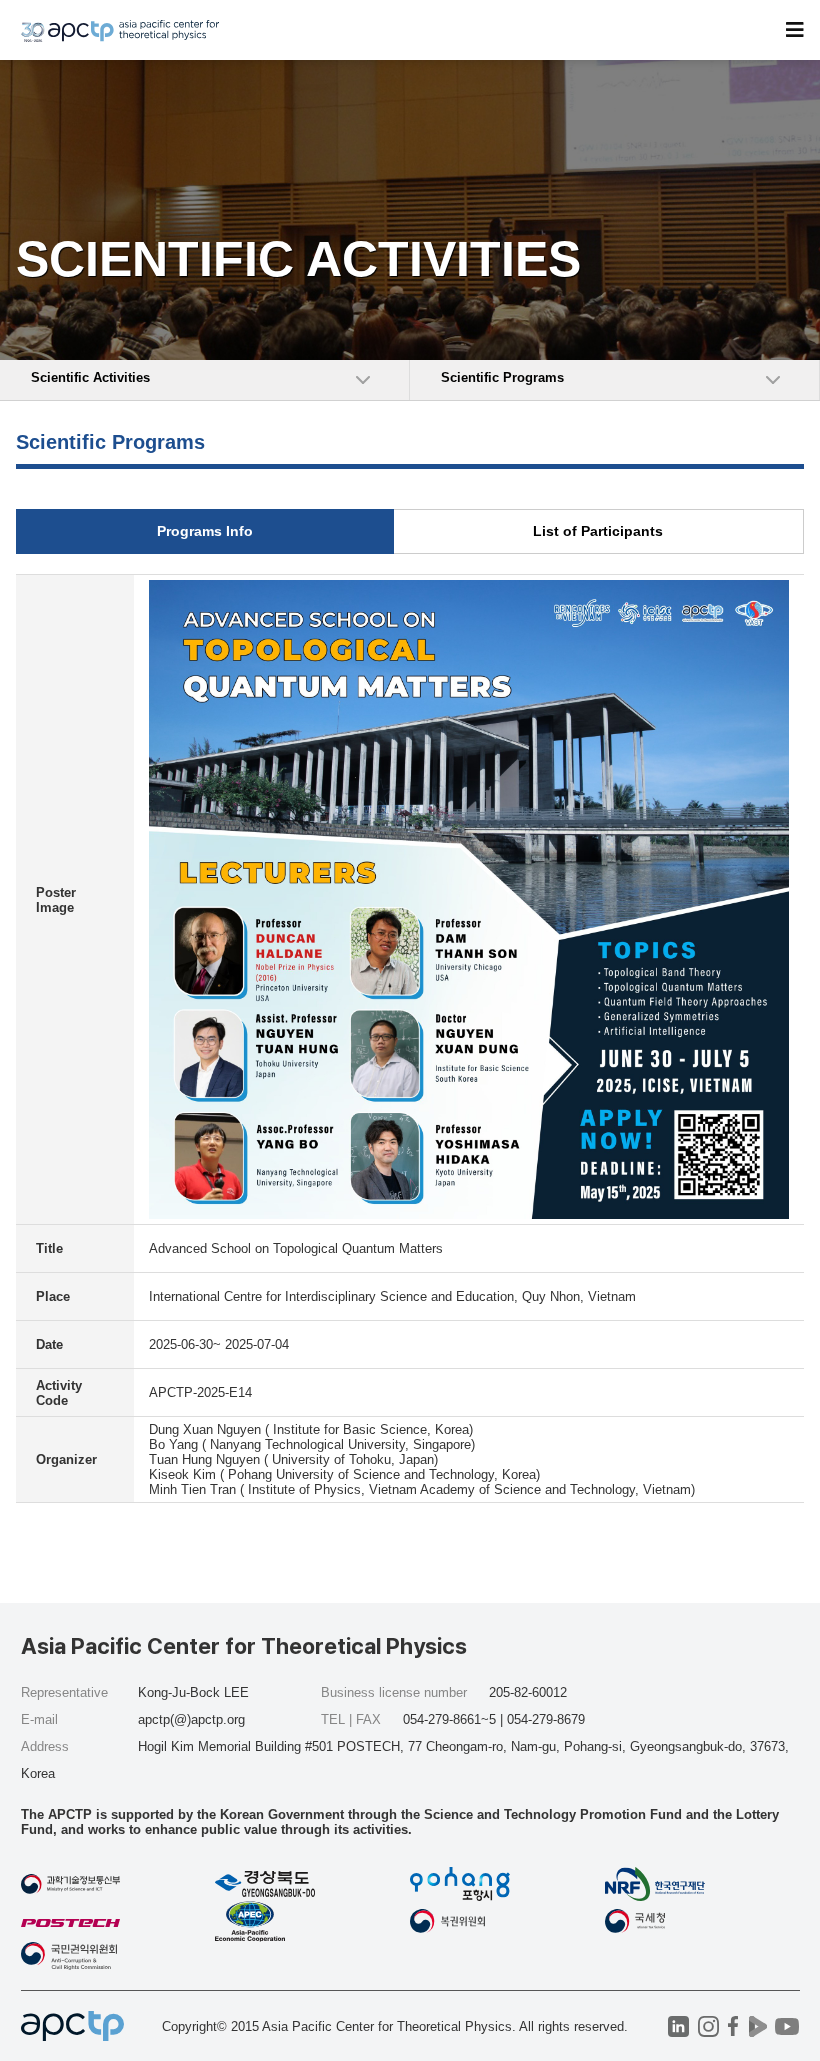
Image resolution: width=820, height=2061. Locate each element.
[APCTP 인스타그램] (708, 2026)
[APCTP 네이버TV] (758, 2026)
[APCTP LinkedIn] (678, 2026)
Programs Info (205, 531)
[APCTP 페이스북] (733, 2026)
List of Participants (598, 531)
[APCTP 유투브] (787, 2026)
